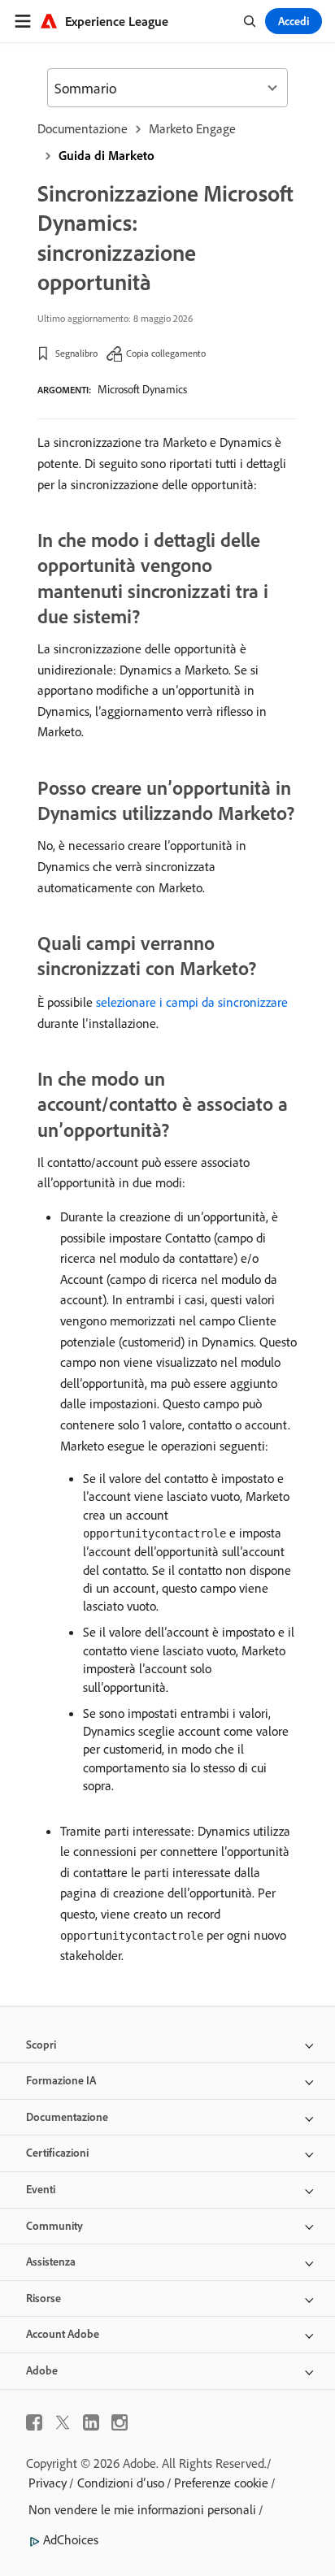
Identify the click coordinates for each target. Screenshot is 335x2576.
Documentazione (83, 128)
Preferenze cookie (221, 2483)
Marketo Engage (192, 128)
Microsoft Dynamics (142, 389)
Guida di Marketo (107, 155)
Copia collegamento (166, 353)
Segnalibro (76, 353)
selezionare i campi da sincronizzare (192, 1002)
